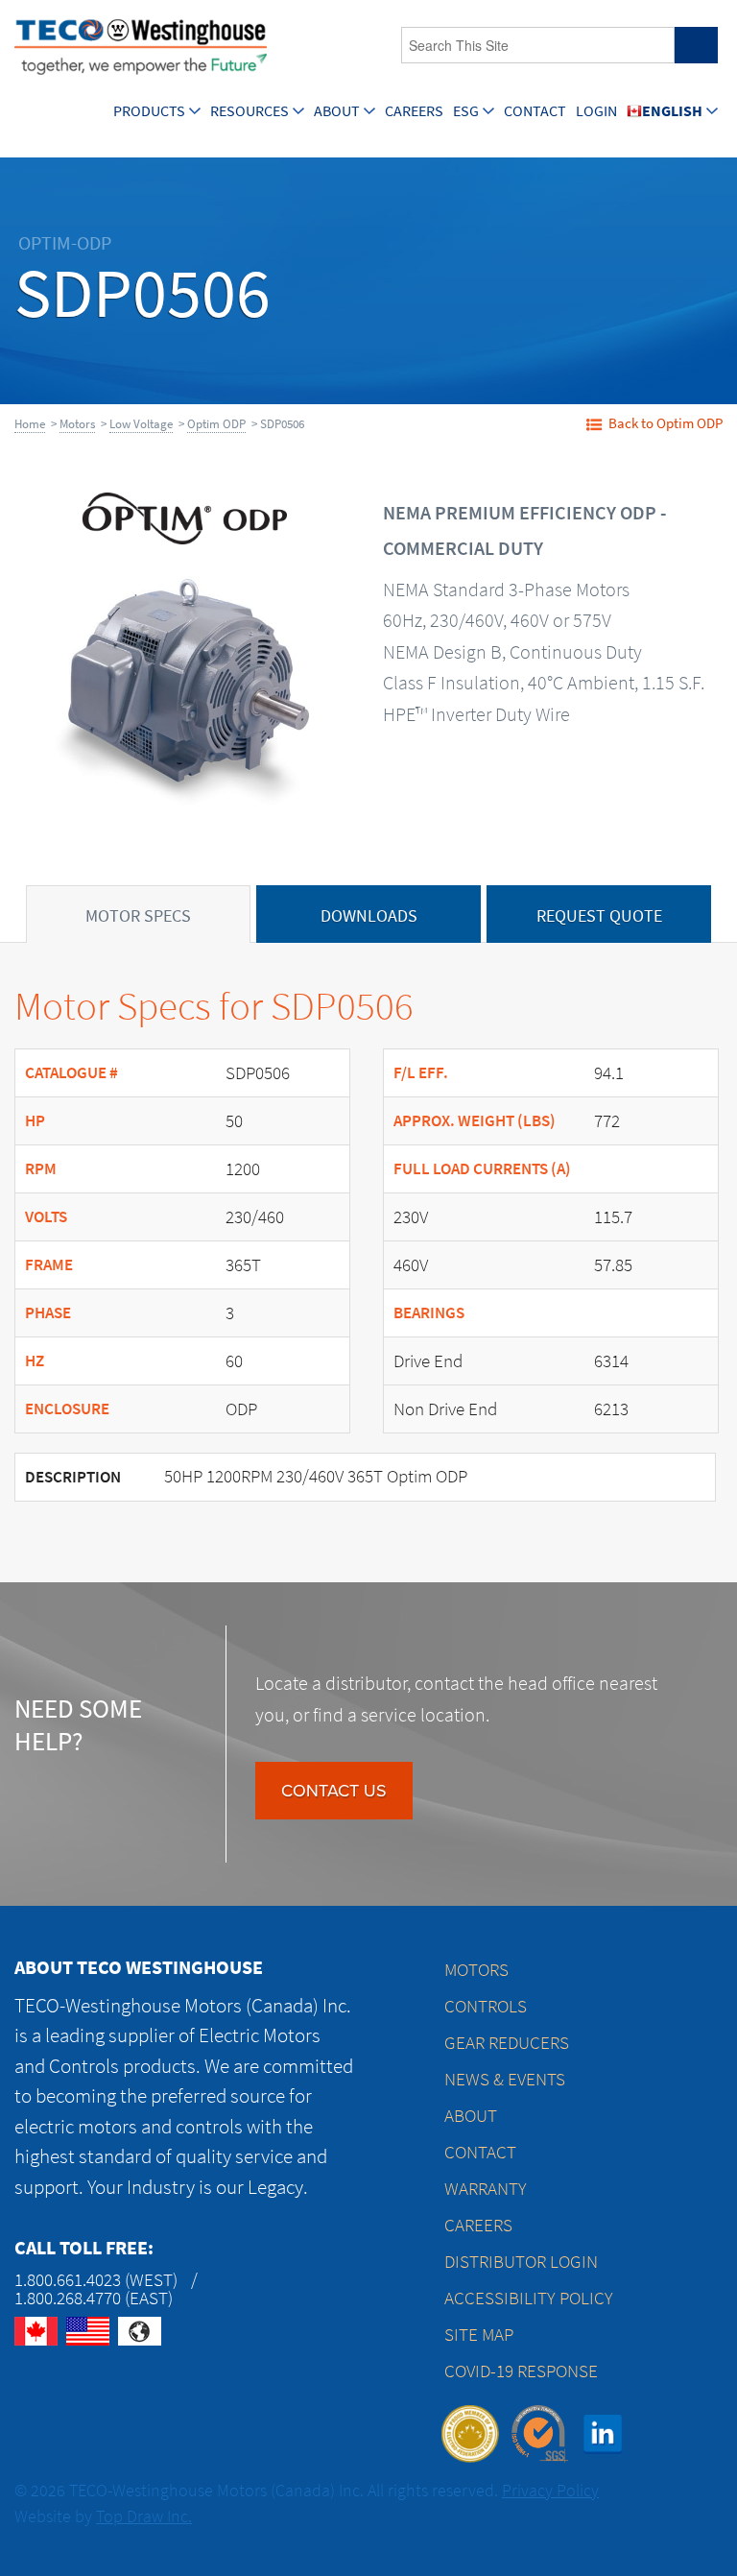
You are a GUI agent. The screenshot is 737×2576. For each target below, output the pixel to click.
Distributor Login (521, 2262)
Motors (77, 424)
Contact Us (334, 1791)
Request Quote (599, 916)
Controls (486, 2006)
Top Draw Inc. (144, 2516)
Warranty (486, 2189)
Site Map (479, 2335)
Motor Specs (138, 916)
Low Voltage (141, 424)
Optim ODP (216, 424)
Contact (535, 111)
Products (149, 111)
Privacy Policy (550, 2491)
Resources (250, 111)
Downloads (369, 916)
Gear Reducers (507, 2043)
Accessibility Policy (529, 2298)
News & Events (505, 2079)
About (337, 111)
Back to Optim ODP (666, 423)
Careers (414, 111)
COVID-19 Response (521, 2371)
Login (596, 111)
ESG (466, 111)
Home (30, 424)
